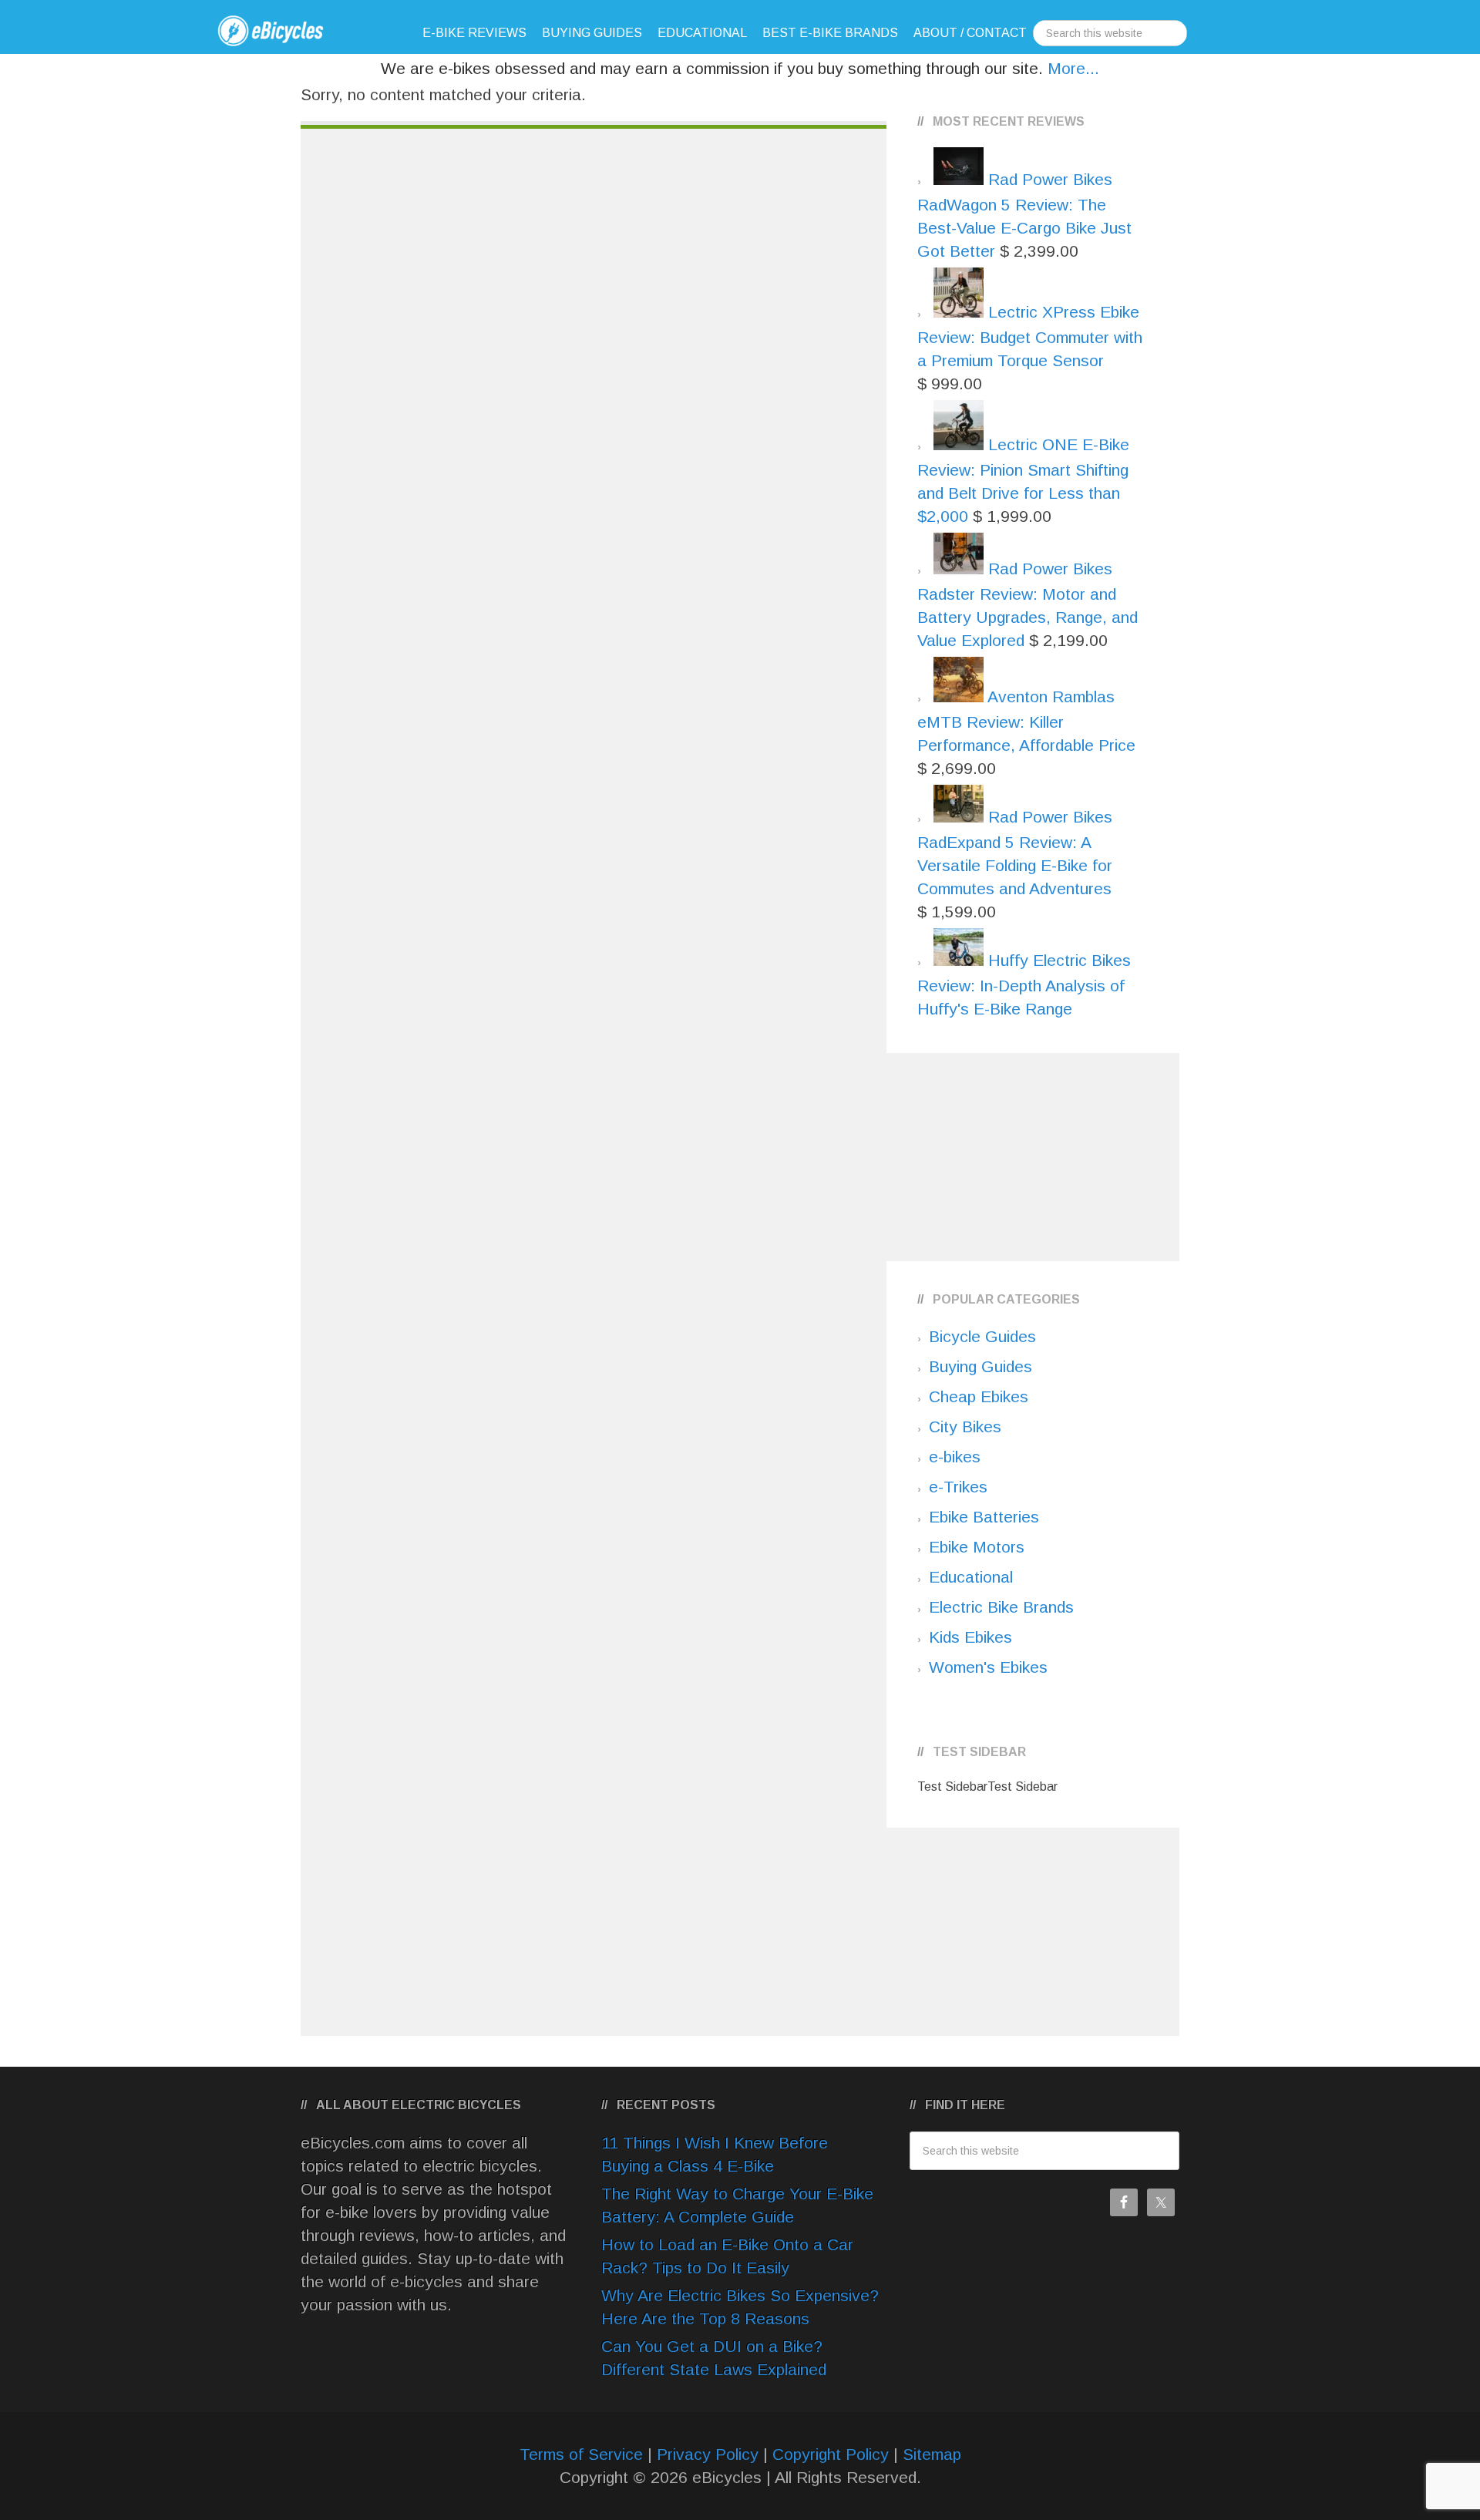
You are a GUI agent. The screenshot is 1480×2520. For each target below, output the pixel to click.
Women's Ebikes (988, 1667)
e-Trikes (958, 1487)
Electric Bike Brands (1001, 1607)
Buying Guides (980, 1366)
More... (1073, 68)
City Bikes (965, 1427)
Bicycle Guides (982, 1336)
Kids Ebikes (970, 1637)
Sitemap (932, 2454)
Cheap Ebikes (979, 1396)
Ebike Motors (977, 1547)
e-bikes (955, 1457)
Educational (971, 1577)
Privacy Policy (708, 2454)
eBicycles (293, 31)
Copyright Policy (831, 2454)
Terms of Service (581, 2454)
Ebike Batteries (984, 1517)
